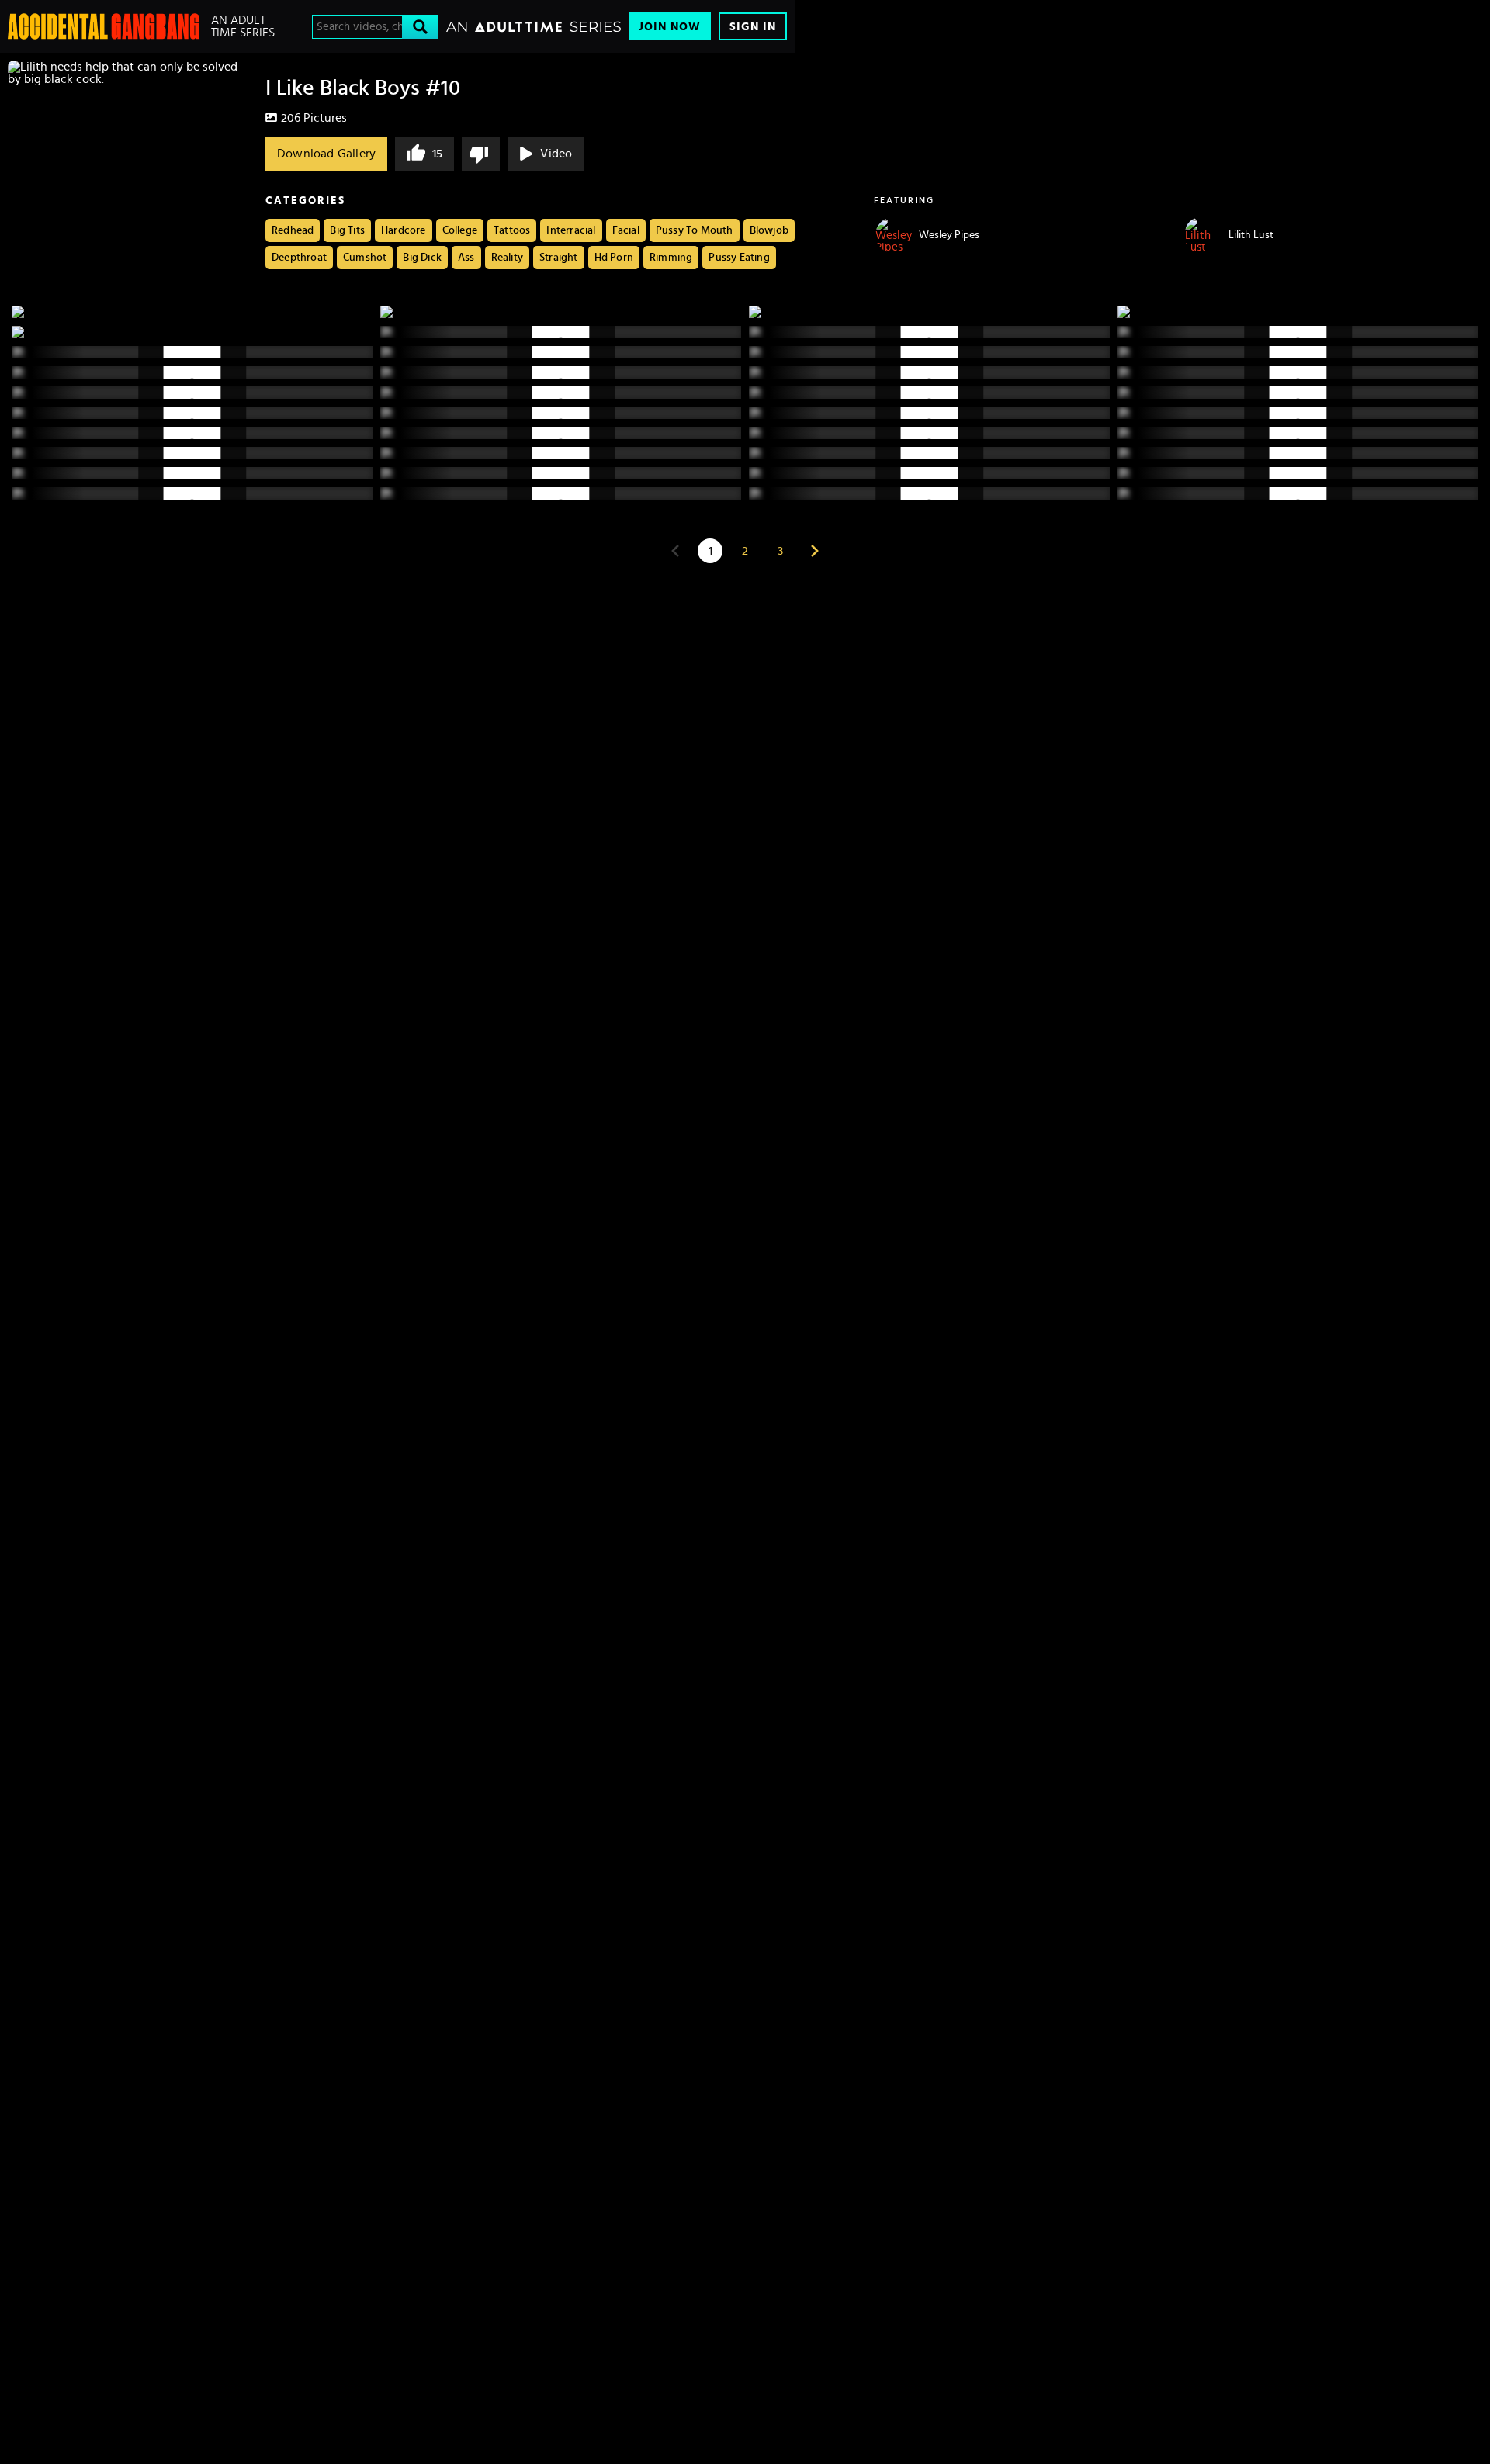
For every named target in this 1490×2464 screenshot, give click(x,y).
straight (559, 258)
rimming (671, 258)
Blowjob (769, 230)
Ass (466, 258)
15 (437, 154)
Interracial (571, 230)
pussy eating (739, 258)
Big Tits (347, 230)
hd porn (614, 258)
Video (556, 154)
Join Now (670, 27)
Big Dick (422, 258)
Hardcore (404, 230)
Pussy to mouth (695, 230)
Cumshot (365, 258)
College (460, 230)
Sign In (753, 27)
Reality (507, 258)
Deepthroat (299, 258)
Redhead (293, 230)
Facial (626, 230)
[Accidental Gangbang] (104, 26)
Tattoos (512, 230)
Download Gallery (326, 154)
